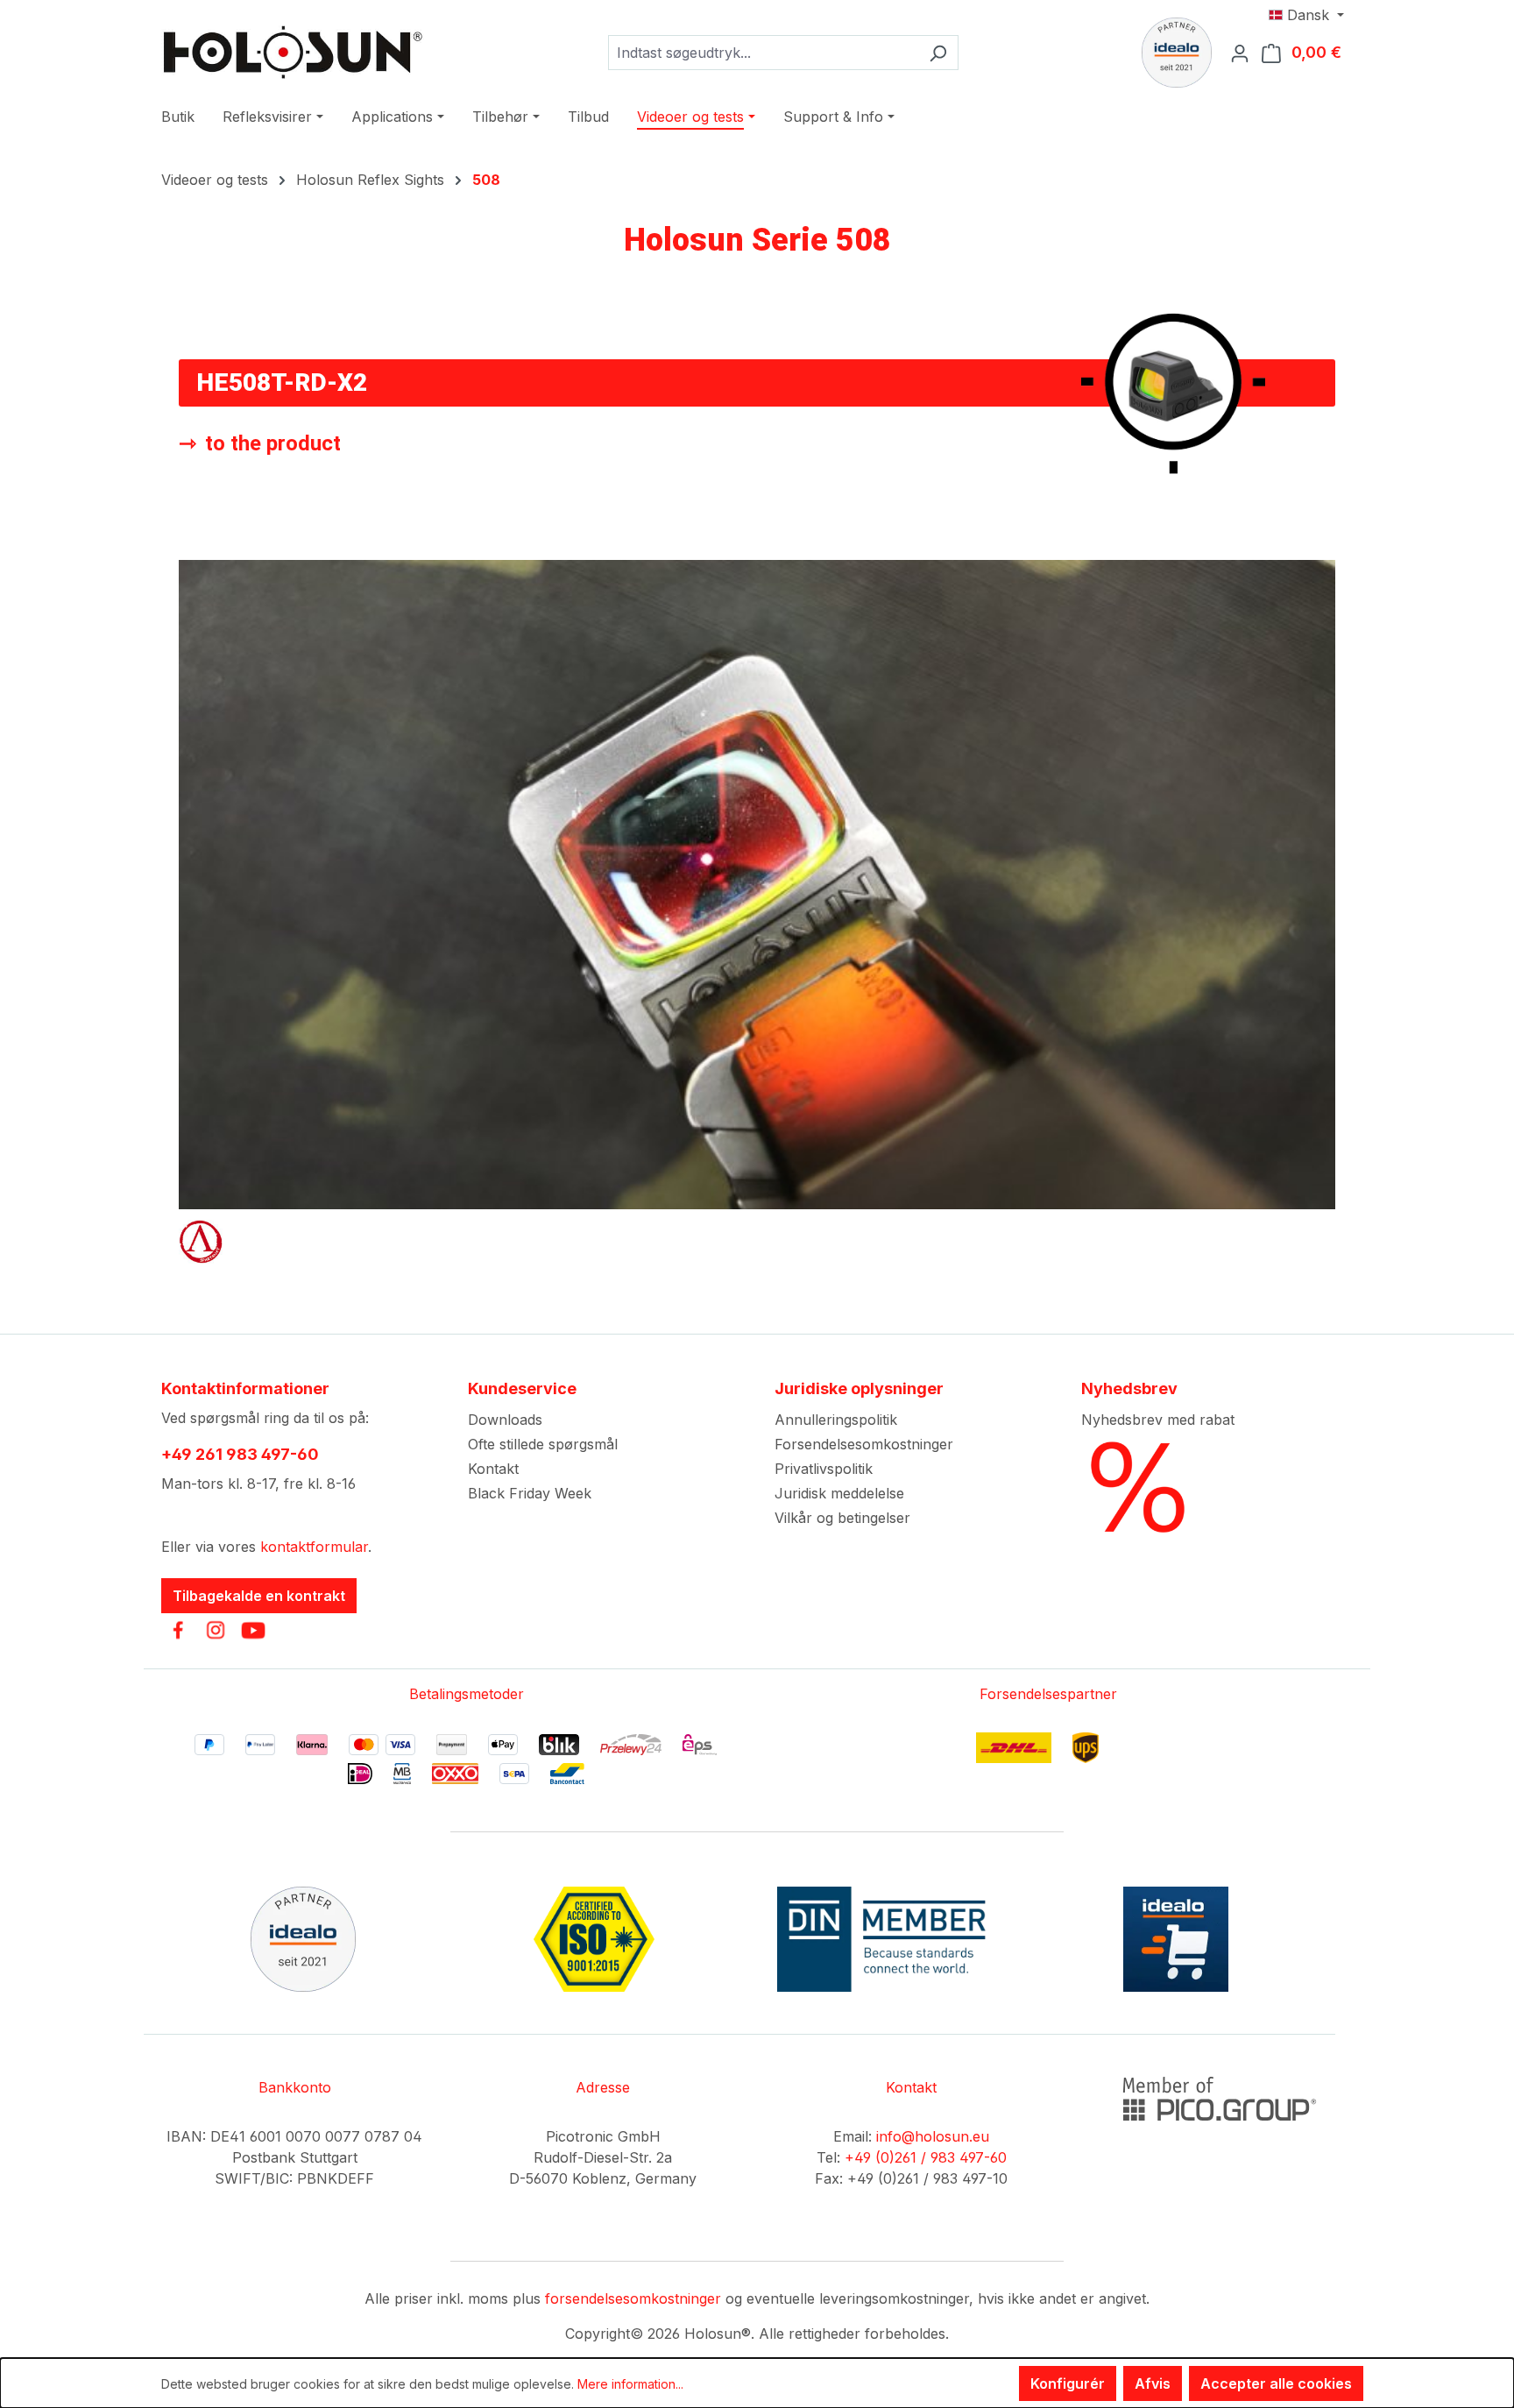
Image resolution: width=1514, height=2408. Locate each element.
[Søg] (938, 53)
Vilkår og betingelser (842, 1518)
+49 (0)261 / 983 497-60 (926, 2157)
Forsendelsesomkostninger (864, 1444)
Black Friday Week (530, 1493)
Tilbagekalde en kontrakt (259, 1596)
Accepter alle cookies (1276, 2383)
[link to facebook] (178, 1630)
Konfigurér (1068, 2383)
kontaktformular (314, 1547)
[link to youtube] (253, 1630)
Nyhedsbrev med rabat (1158, 1420)
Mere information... (630, 2384)
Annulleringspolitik (836, 1420)
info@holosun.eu (933, 2136)
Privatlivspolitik (824, 1469)
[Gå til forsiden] (293, 52)
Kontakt (493, 1469)
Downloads (505, 1420)
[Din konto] (1245, 53)
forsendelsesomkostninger (633, 2298)
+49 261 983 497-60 (240, 1454)
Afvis (1153, 2383)
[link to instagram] (216, 1630)
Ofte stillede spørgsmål (543, 1444)
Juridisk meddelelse (839, 1493)
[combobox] (763, 53)
